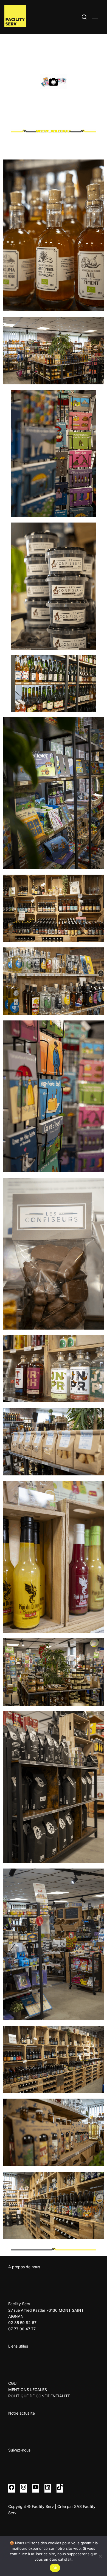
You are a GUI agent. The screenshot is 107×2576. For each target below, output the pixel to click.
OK (55, 2568)
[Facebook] (12, 2489)
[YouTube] (36, 2489)
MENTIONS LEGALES (28, 2390)
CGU (12, 2383)
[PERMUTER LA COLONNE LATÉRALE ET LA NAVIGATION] (97, 17)
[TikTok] (60, 2489)
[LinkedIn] (48, 2489)
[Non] (100, 2556)
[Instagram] (24, 2489)
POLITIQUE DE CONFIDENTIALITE (39, 2396)
